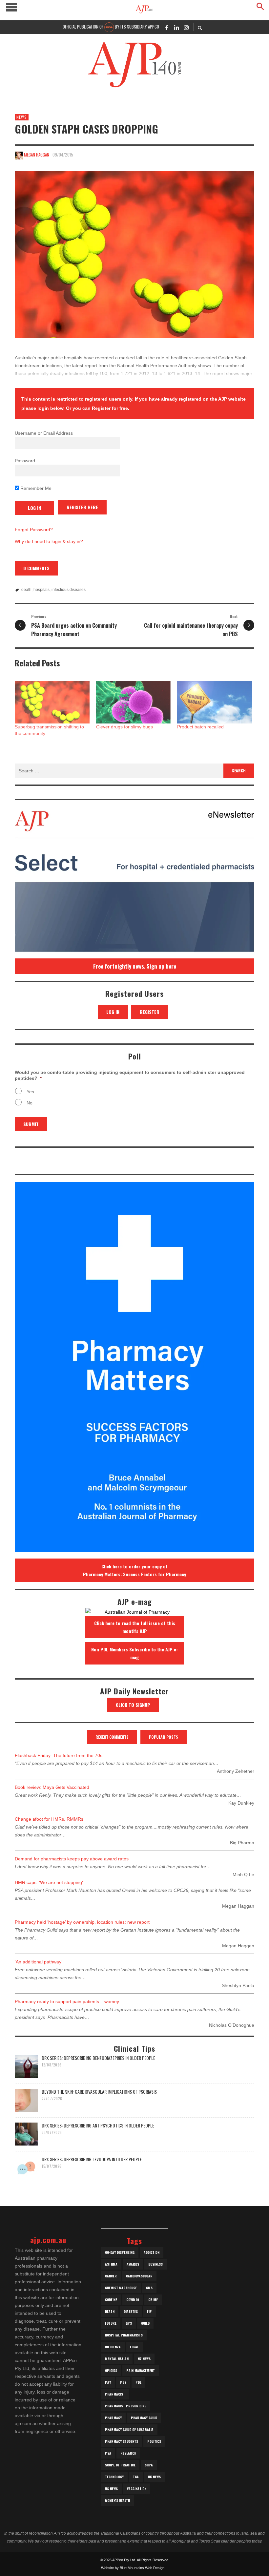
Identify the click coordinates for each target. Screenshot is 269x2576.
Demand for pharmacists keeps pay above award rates (72, 1859)
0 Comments (36, 568)
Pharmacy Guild (144, 2418)
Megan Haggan (37, 155)
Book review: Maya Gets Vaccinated (52, 1787)
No (30, 1103)
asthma (111, 2264)
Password (25, 461)
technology (114, 2477)
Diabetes (131, 2311)
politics (154, 2441)
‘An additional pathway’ (39, 1962)
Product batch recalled (200, 727)
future (111, 2323)
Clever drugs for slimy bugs (124, 727)
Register (150, 1012)
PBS (123, 2382)
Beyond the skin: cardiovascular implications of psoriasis (99, 2092)
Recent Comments (112, 1737)
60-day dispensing (120, 2252)
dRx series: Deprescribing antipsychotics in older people (98, 2125)
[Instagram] (186, 27)
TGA (136, 2477)
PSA (108, 2453)
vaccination (137, 2489)
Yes (30, 1092)
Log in (113, 1012)
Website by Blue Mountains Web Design (133, 2568)
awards (133, 2264)
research (128, 2453)
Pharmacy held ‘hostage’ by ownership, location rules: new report (82, 1922)
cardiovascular (139, 2276)
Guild (145, 2323)
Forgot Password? (34, 530)
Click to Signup (133, 1705)
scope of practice (120, 2465)
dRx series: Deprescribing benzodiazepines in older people (98, 2058)
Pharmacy (113, 2418)
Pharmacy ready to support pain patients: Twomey (67, 2001)
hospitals (41, 590)
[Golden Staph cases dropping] (134, 255)
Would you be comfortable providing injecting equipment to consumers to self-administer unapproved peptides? (130, 1075)
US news (111, 2489)
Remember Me (35, 488)
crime (153, 2300)
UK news (154, 2477)
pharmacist (115, 2394)
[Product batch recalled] (215, 702)
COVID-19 (133, 2300)
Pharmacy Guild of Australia (129, 2429)
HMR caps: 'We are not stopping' (49, 1882)
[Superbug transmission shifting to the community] (52, 702)
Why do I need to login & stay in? (49, 541)
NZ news (144, 2359)
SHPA (149, 2465)
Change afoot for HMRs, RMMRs (49, 1819)
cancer (111, 2276)
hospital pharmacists (124, 2335)
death (26, 590)
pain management (141, 2370)
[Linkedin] (176, 27)
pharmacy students (122, 2441)
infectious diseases (69, 590)
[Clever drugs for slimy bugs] (134, 702)
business (155, 2264)
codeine (111, 2300)
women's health (117, 2500)
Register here (82, 507)
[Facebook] (167, 27)
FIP (149, 2311)
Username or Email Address (44, 433)
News (22, 117)
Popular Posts (164, 1737)
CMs (149, 2288)
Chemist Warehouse (121, 2288)
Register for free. (111, 408)
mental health (117, 2359)
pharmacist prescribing (126, 2406)
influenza (113, 2347)
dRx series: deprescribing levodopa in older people (92, 2159)
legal (134, 2347)
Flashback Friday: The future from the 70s (59, 1755)
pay (108, 2382)
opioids (111, 2370)
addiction (152, 2252)
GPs (129, 2323)
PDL (138, 2382)
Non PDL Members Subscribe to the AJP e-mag (135, 1653)
